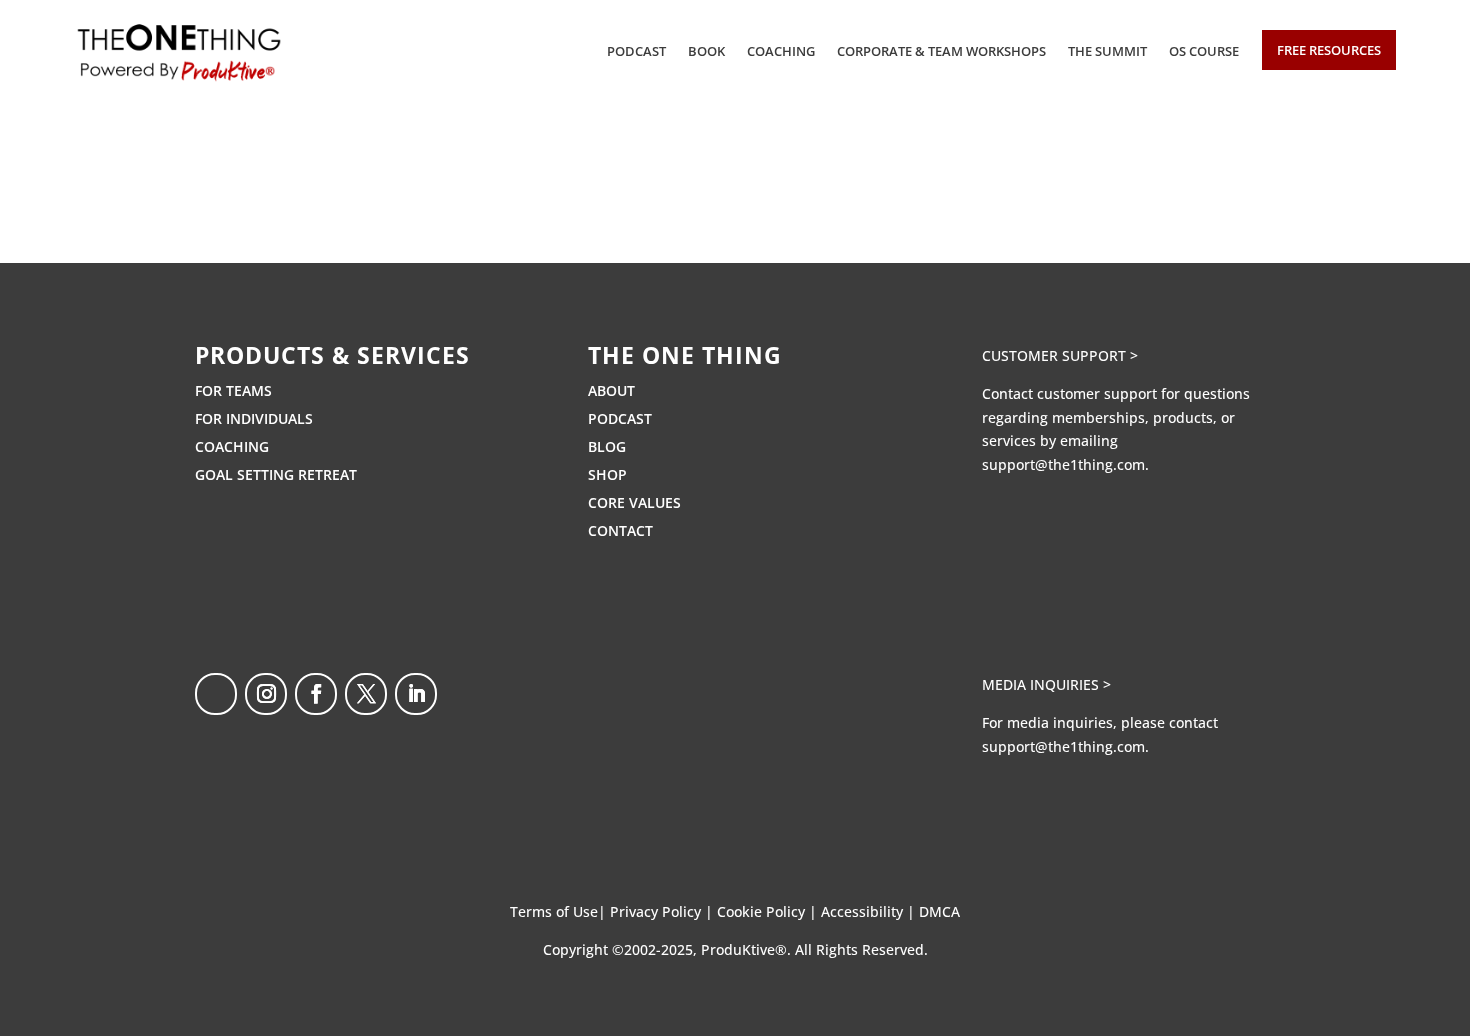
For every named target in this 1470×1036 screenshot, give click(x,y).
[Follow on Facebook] (316, 694)
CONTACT (620, 530)
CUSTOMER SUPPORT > (1060, 355)
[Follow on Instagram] (266, 694)
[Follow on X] (366, 694)
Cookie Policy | (769, 911)
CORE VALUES (634, 502)
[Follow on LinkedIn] (416, 694)
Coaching (781, 51)
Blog (607, 446)
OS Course (1204, 51)
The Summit (1107, 51)
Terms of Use (554, 911)
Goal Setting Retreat (276, 474)
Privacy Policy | (663, 911)
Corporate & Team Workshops (941, 51)
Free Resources (1329, 50)
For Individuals (254, 418)
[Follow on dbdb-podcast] (216, 694)
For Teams (233, 390)
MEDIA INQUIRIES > (1046, 684)
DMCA (939, 911)
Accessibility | (870, 911)
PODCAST (620, 418)
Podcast (636, 51)
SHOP (607, 474)
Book (706, 51)
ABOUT (611, 390)
